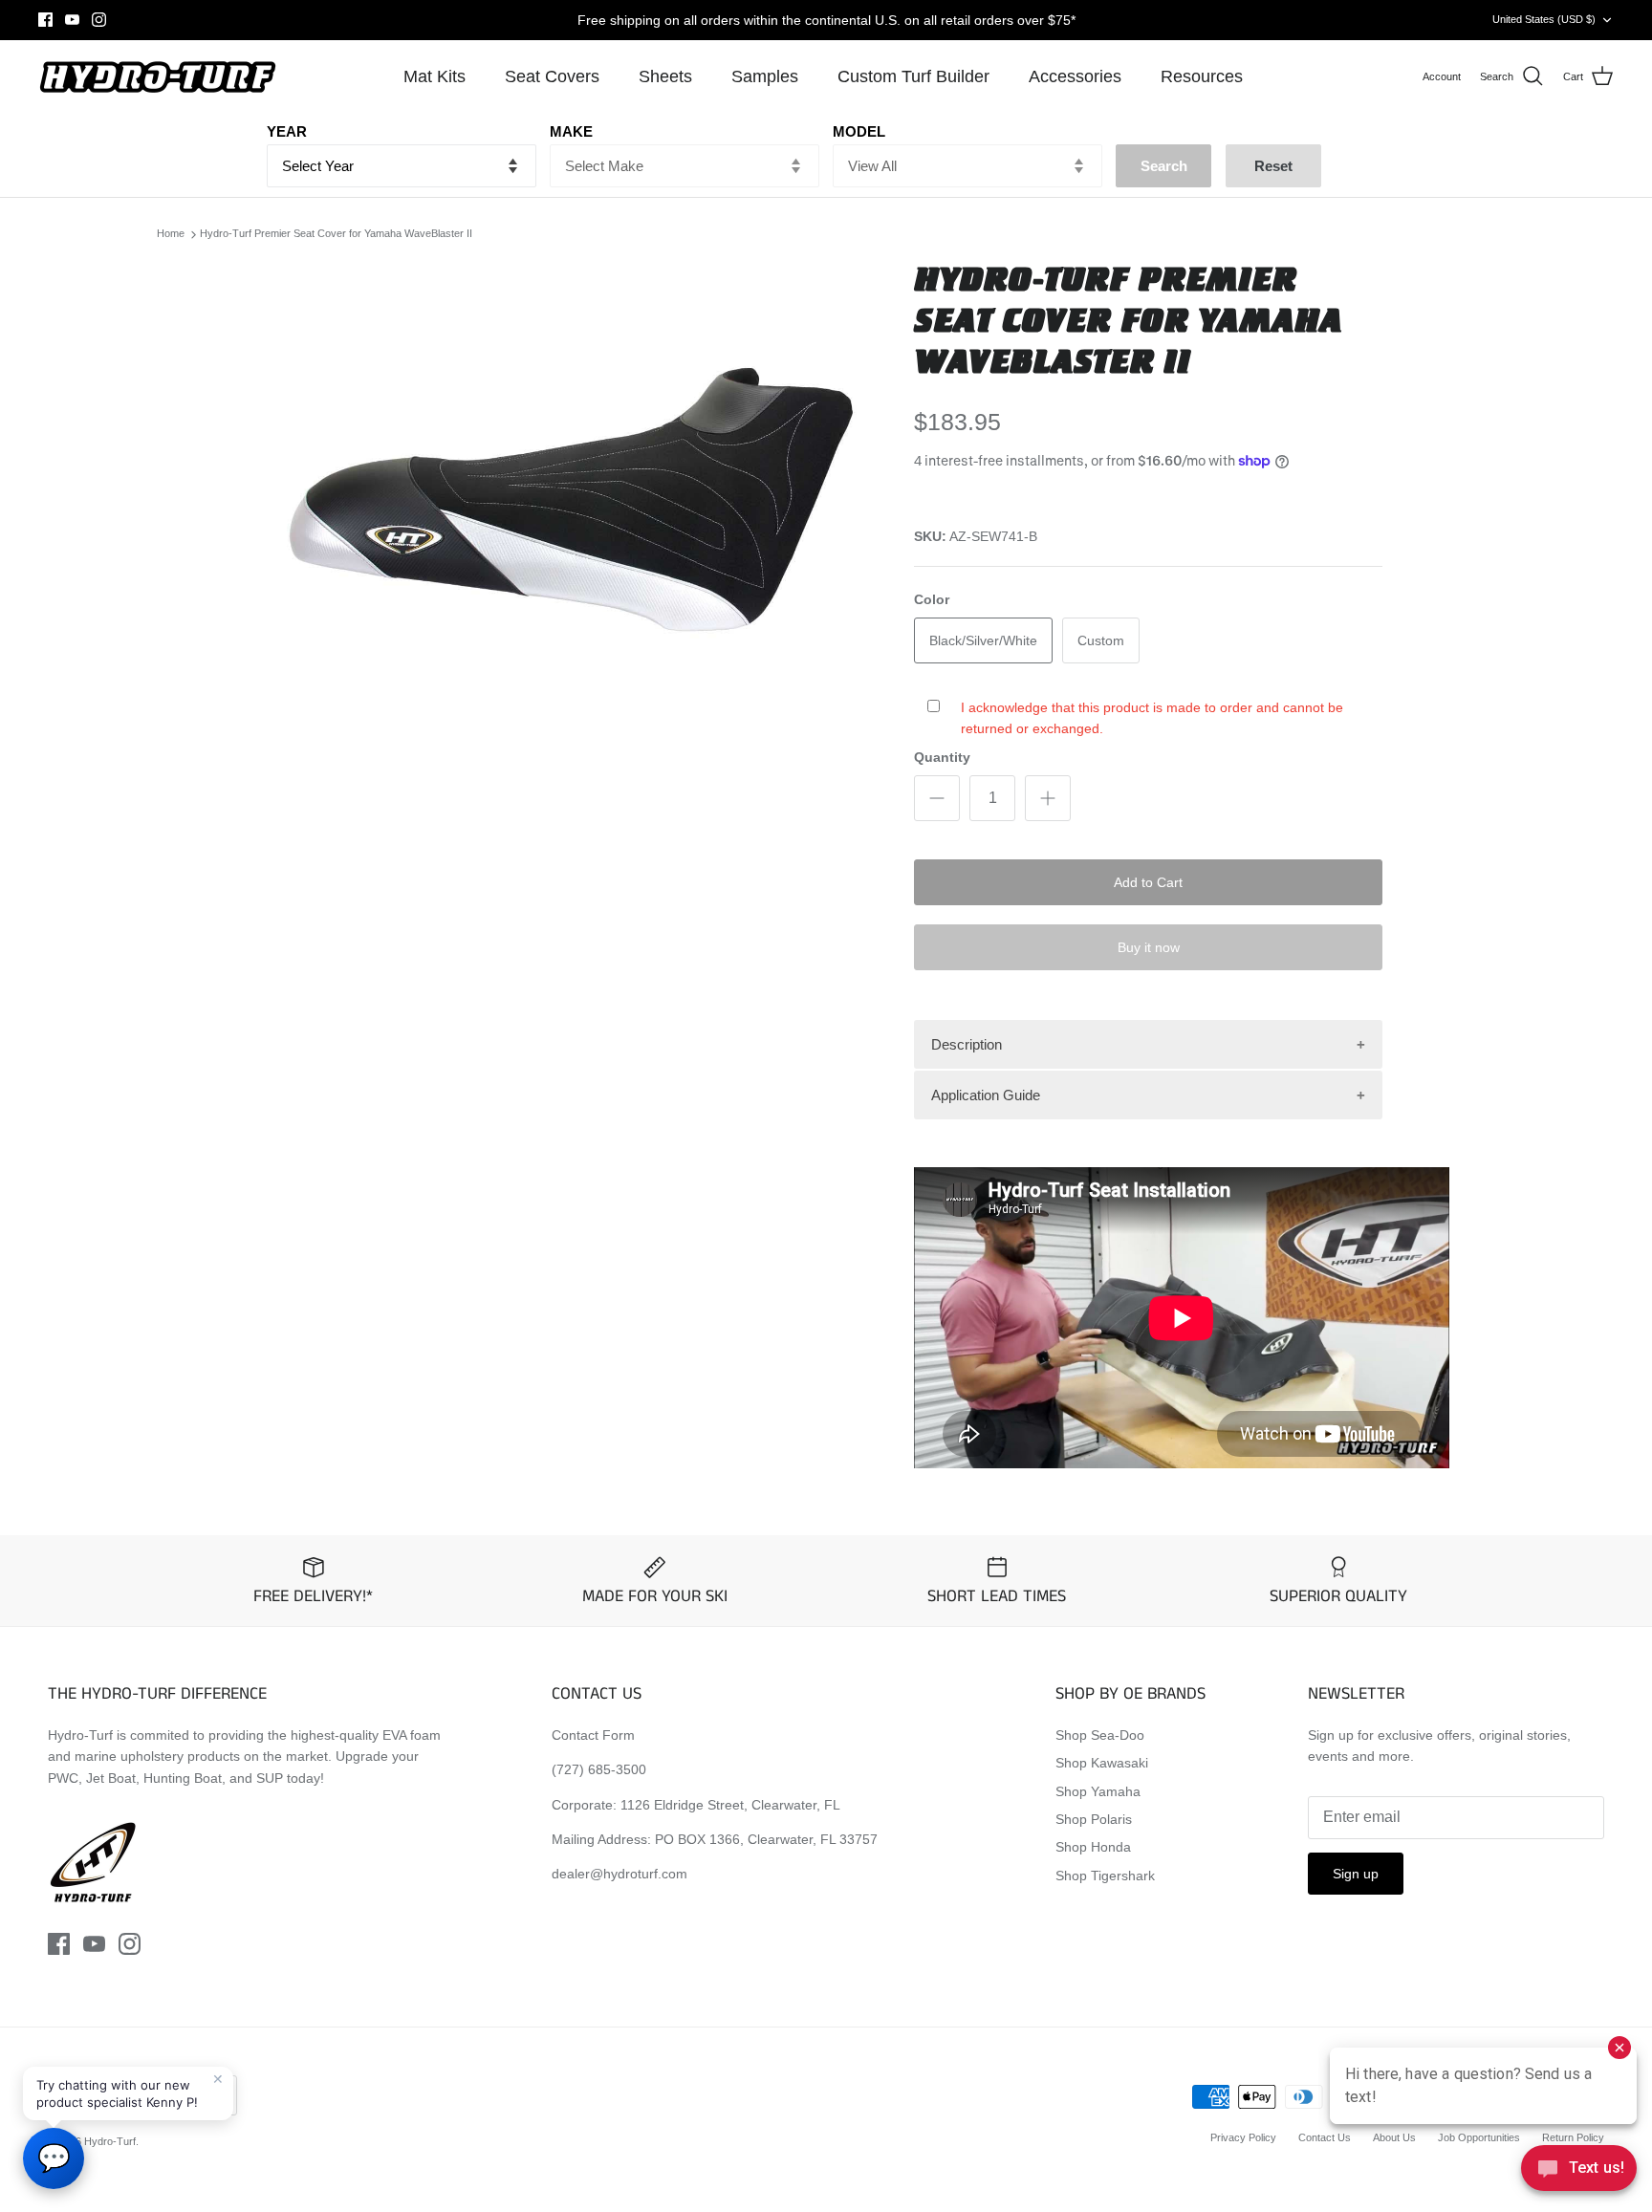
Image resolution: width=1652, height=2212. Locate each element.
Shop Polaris (1094, 1819)
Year (287, 131)
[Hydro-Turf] (158, 77)
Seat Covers (552, 76)
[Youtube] (72, 20)
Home (171, 234)
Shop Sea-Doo (1100, 1735)
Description (967, 1044)
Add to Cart (1148, 882)
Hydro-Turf (110, 2141)
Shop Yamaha (1098, 1791)
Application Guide (986, 1095)
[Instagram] (99, 20)
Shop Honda (1093, 1847)
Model (859, 131)
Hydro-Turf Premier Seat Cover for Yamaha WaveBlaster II (336, 234)
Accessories (1075, 76)
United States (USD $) (1544, 19)
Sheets (665, 76)
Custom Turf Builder (913, 76)
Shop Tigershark (1105, 1876)
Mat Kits (435, 76)
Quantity (942, 757)
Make (571, 131)
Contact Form (593, 1735)
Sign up (1356, 1874)
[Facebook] (45, 20)
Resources (1202, 76)
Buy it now (1149, 947)
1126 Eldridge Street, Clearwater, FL (730, 1805)
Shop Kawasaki (1102, 1763)
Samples (765, 76)
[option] (571, 516)
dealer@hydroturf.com (619, 1874)
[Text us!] (1579, 2173)
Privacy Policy (1243, 2137)
